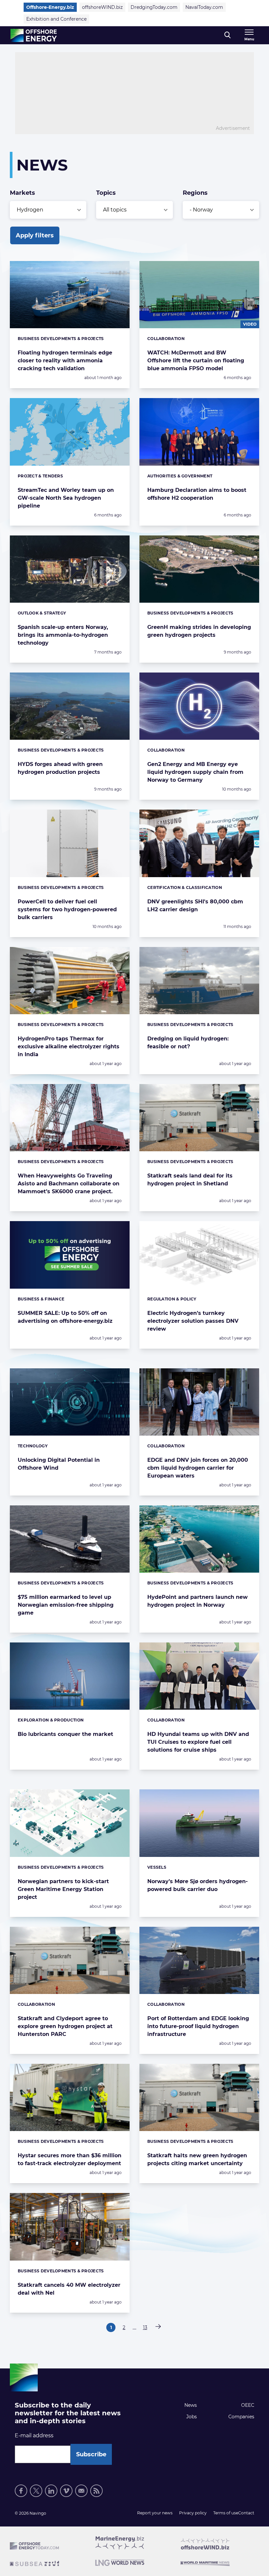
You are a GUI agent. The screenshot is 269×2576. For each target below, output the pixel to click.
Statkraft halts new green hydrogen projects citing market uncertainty (197, 2159)
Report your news (155, 2513)
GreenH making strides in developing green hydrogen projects (199, 631)
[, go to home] (34, 35)
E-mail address (34, 2435)
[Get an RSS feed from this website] (96, 2491)
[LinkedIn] (51, 2491)
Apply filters (35, 235)
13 (146, 2328)
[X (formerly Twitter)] (36, 2491)
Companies (241, 2417)
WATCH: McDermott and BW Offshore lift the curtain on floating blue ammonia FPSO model (196, 361)
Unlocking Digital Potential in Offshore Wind (59, 1464)
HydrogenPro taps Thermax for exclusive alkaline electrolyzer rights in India (69, 1046)
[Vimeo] (66, 2491)
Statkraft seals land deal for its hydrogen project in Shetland (190, 1180)
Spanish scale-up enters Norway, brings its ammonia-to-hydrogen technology (63, 635)
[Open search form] (228, 35)
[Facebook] (21, 2491)
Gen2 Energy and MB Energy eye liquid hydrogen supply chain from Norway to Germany (195, 772)
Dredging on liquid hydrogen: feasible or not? (188, 1043)
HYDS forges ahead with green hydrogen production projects (60, 768)
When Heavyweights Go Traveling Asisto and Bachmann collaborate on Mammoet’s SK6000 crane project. (69, 1184)
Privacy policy (193, 2513)
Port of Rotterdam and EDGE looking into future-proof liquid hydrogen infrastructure (198, 2026)
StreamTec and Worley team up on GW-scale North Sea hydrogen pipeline (66, 498)
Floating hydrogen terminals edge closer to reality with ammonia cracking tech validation (65, 361)
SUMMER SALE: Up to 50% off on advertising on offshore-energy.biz (65, 1317)
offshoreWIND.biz (102, 7)
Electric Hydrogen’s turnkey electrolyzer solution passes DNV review (193, 1321)
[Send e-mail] (81, 2491)
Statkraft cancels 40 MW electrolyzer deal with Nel (69, 2289)
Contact (246, 2513)
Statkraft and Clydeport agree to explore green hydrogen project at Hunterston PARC (65, 2026)
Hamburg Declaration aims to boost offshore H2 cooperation (197, 494)
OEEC (248, 2405)
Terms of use (226, 2513)
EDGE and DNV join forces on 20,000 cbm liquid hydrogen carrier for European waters (198, 1468)
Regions (195, 193)
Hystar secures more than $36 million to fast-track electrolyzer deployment (70, 2159)
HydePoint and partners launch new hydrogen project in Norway (197, 1601)
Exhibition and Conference (56, 19)
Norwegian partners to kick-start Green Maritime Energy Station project (63, 1889)
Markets (22, 193)
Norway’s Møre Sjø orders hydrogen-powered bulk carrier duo (197, 1885)
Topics (106, 193)
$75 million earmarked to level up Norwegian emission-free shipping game (66, 1605)
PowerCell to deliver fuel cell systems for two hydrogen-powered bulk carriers (67, 909)
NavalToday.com (204, 7)
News (191, 2405)
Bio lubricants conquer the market (65, 1734)
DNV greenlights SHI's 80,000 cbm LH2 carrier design (195, 906)
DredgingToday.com (154, 7)
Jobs (192, 2417)
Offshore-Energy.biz (50, 7)
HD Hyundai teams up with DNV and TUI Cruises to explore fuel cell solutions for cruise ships (198, 1742)
